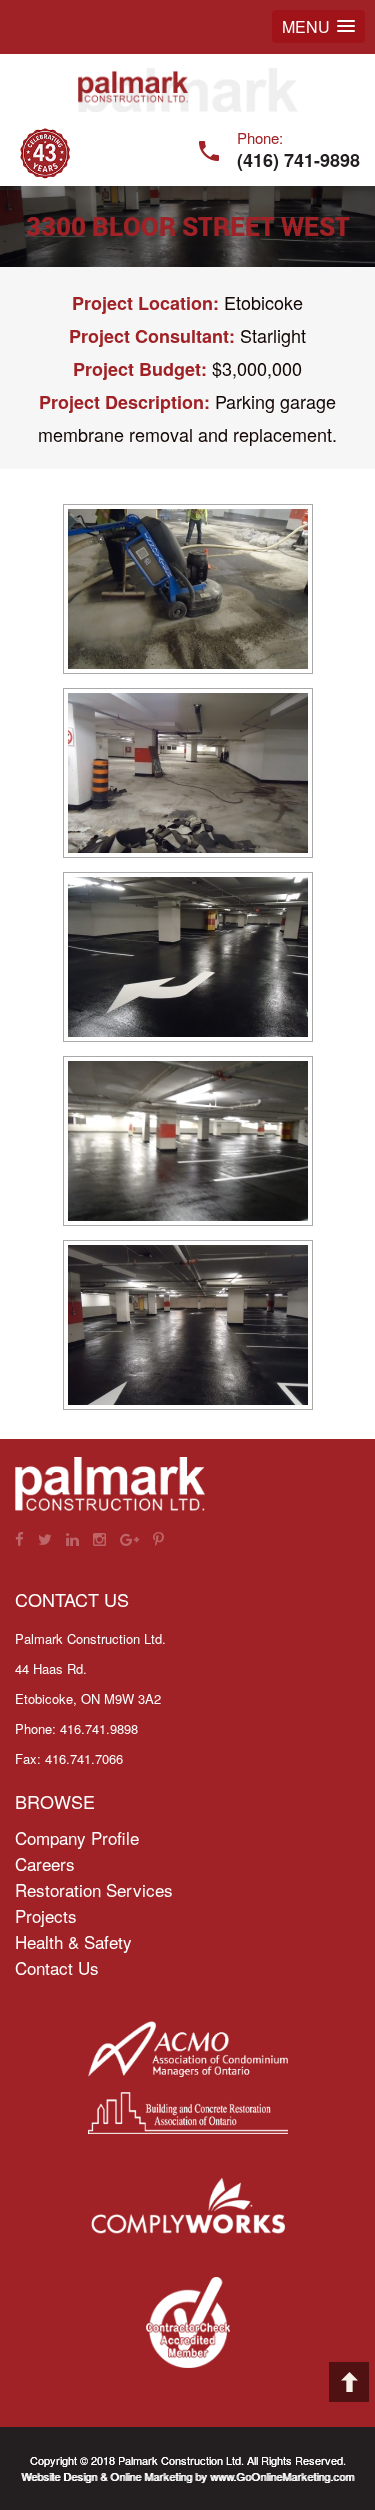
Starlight (273, 335)
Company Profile (77, 1837)
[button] (318, 26)
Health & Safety (73, 1941)
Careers (45, 1863)
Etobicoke (263, 302)
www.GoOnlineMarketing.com (282, 2476)
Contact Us (57, 1967)
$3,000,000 (257, 368)
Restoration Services (94, 1889)
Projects (46, 1915)
